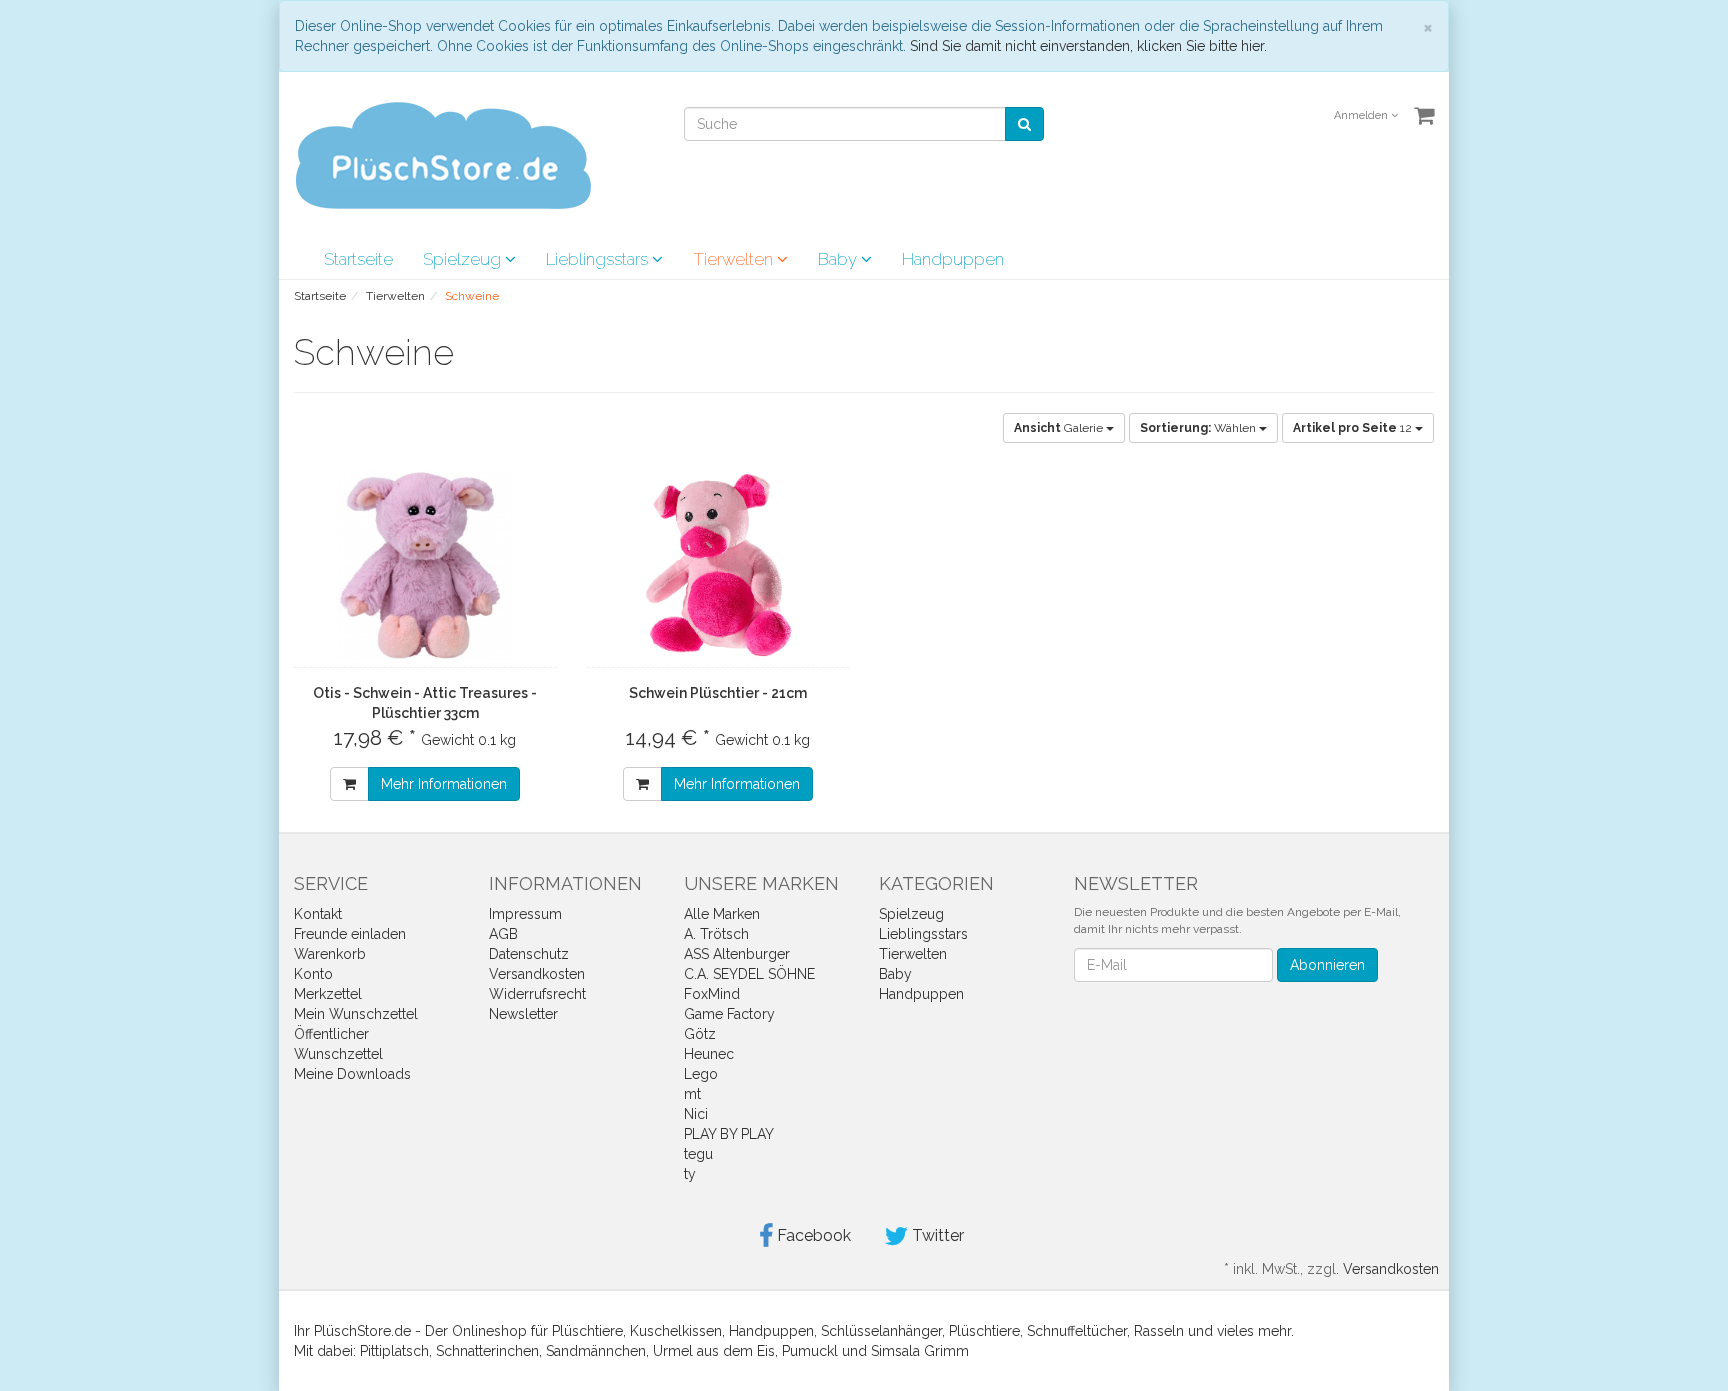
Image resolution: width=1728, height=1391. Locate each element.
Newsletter (523, 1014)
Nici (696, 1114)
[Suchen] (1024, 124)
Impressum (525, 914)
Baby (839, 259)
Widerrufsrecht (537, 994)
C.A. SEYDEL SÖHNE (749, 974)
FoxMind (712, 994)
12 (1354, 428)
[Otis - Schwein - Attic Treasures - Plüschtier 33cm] (425, 565)
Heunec (709, 1054)
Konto (313, 974)
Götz (700, 1034)
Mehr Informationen (444, 784)
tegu (698, 1154)
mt (692, 1094)
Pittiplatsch (394, 1351)
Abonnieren (1327, 965)
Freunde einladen (350, 934)
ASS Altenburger (737, 954)
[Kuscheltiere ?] (443, 154)
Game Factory (729, 1014)
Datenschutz (529, 954)
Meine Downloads (352, 1074)
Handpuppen (953, 259)
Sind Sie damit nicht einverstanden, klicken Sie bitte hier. (1088, 46)
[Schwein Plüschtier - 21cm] (718, 565)
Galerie (1060, 428)
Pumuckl (810, 1351)
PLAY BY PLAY (729, 1134)
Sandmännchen (596, 1351)
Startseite (358, 259)
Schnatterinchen (487, 1351)
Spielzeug (464, 259)
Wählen (1199, 428)
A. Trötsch (716, 934)
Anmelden (1362, 115)
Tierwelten (735, 259)
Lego (701, 1074)
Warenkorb (330, 954)
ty (690, 1174)
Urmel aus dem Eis (714, 1351)
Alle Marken (722, 914)
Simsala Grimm (920, 1351)
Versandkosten (537, 974)
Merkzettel (328, 994)
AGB (503, 934)
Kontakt (318, 914)
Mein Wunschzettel (356, 1014)
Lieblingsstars (599, 259)
